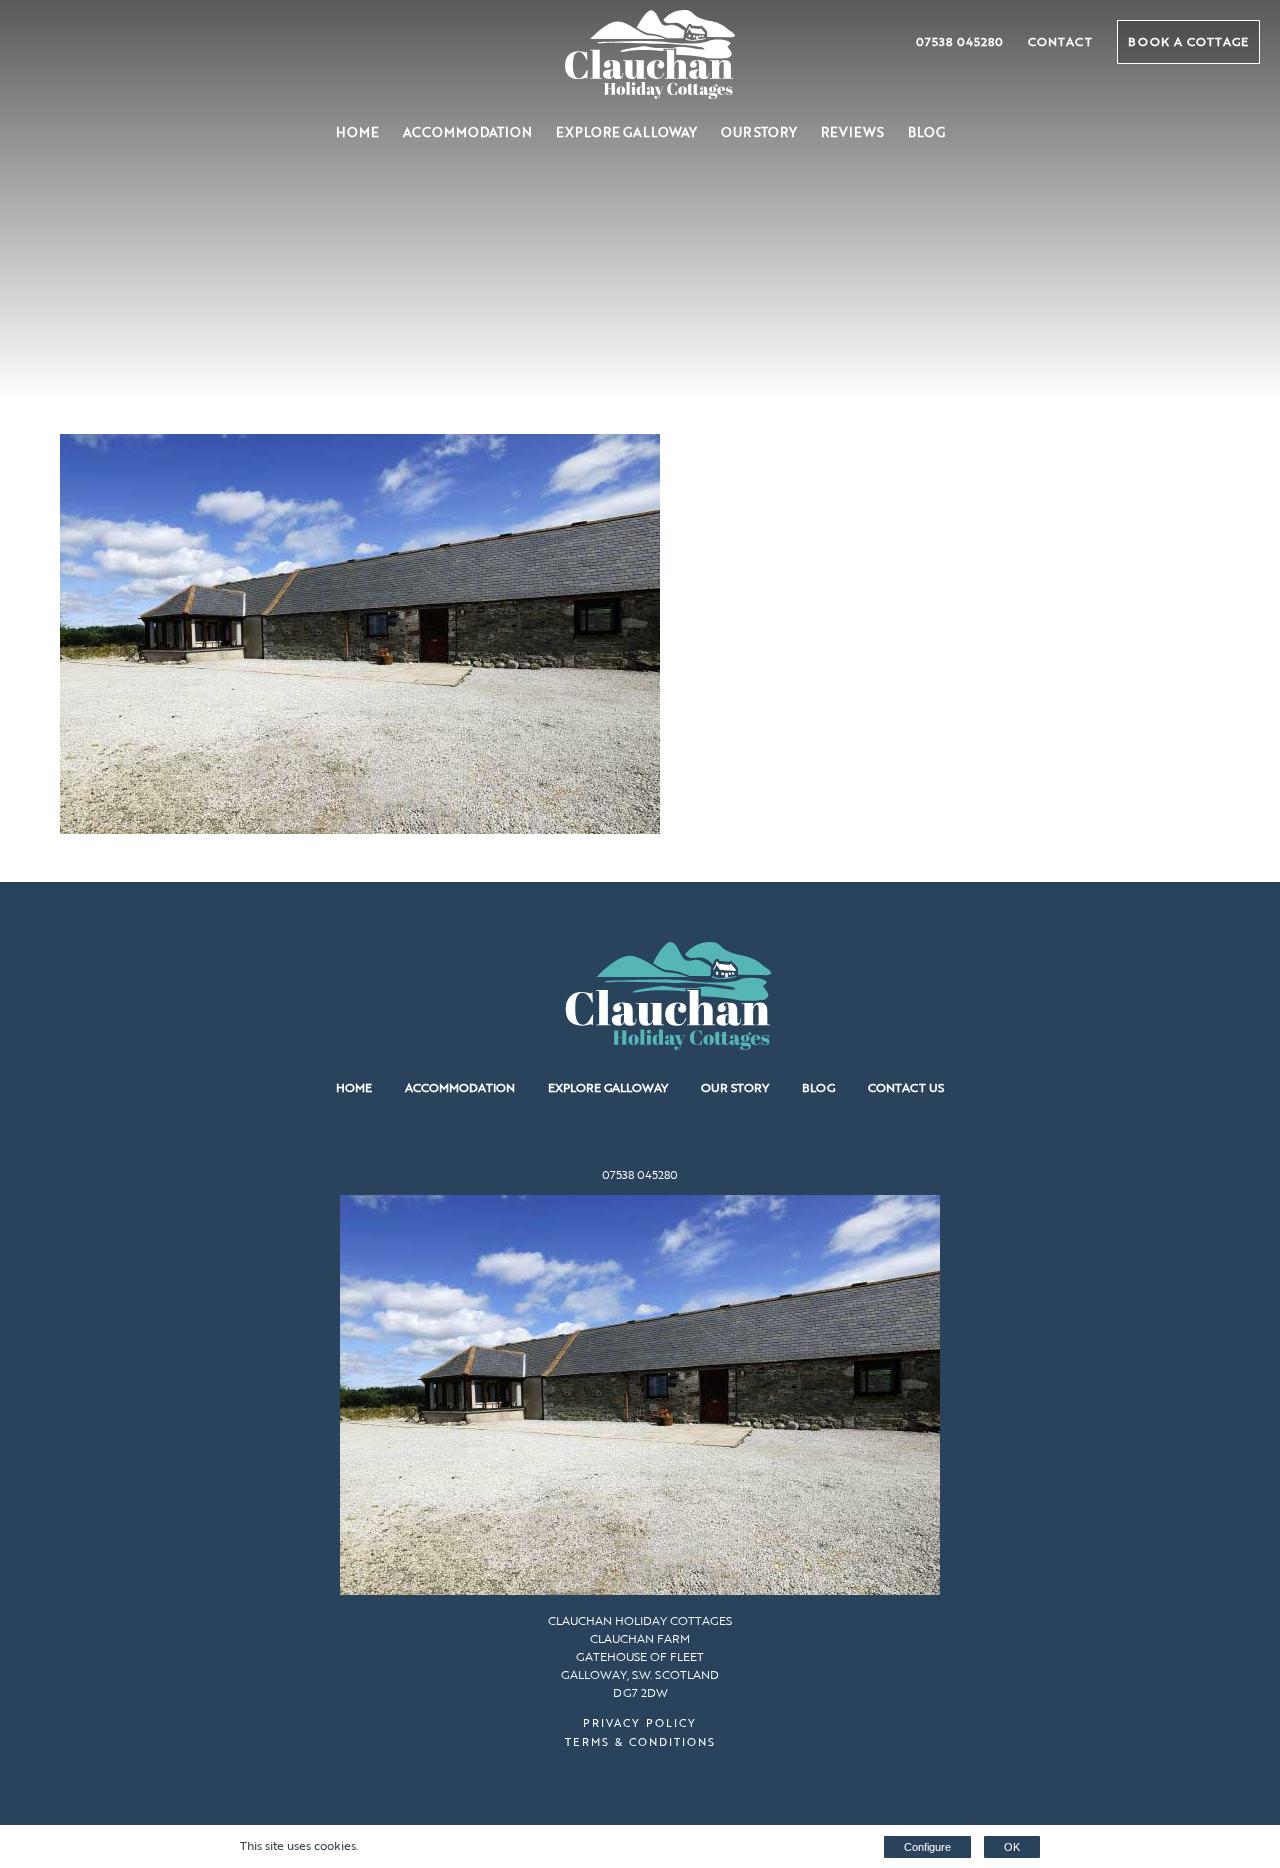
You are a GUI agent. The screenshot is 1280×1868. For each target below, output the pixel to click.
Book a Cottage (1188, 41)
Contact (1060, 41)
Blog (926, 132)
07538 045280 (960, 41)
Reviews (852, 132)
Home (357, 132)
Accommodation (467, 132)
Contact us (906, 1087)
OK (1012, 1847)
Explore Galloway (626, 132)
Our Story (759, 132)
